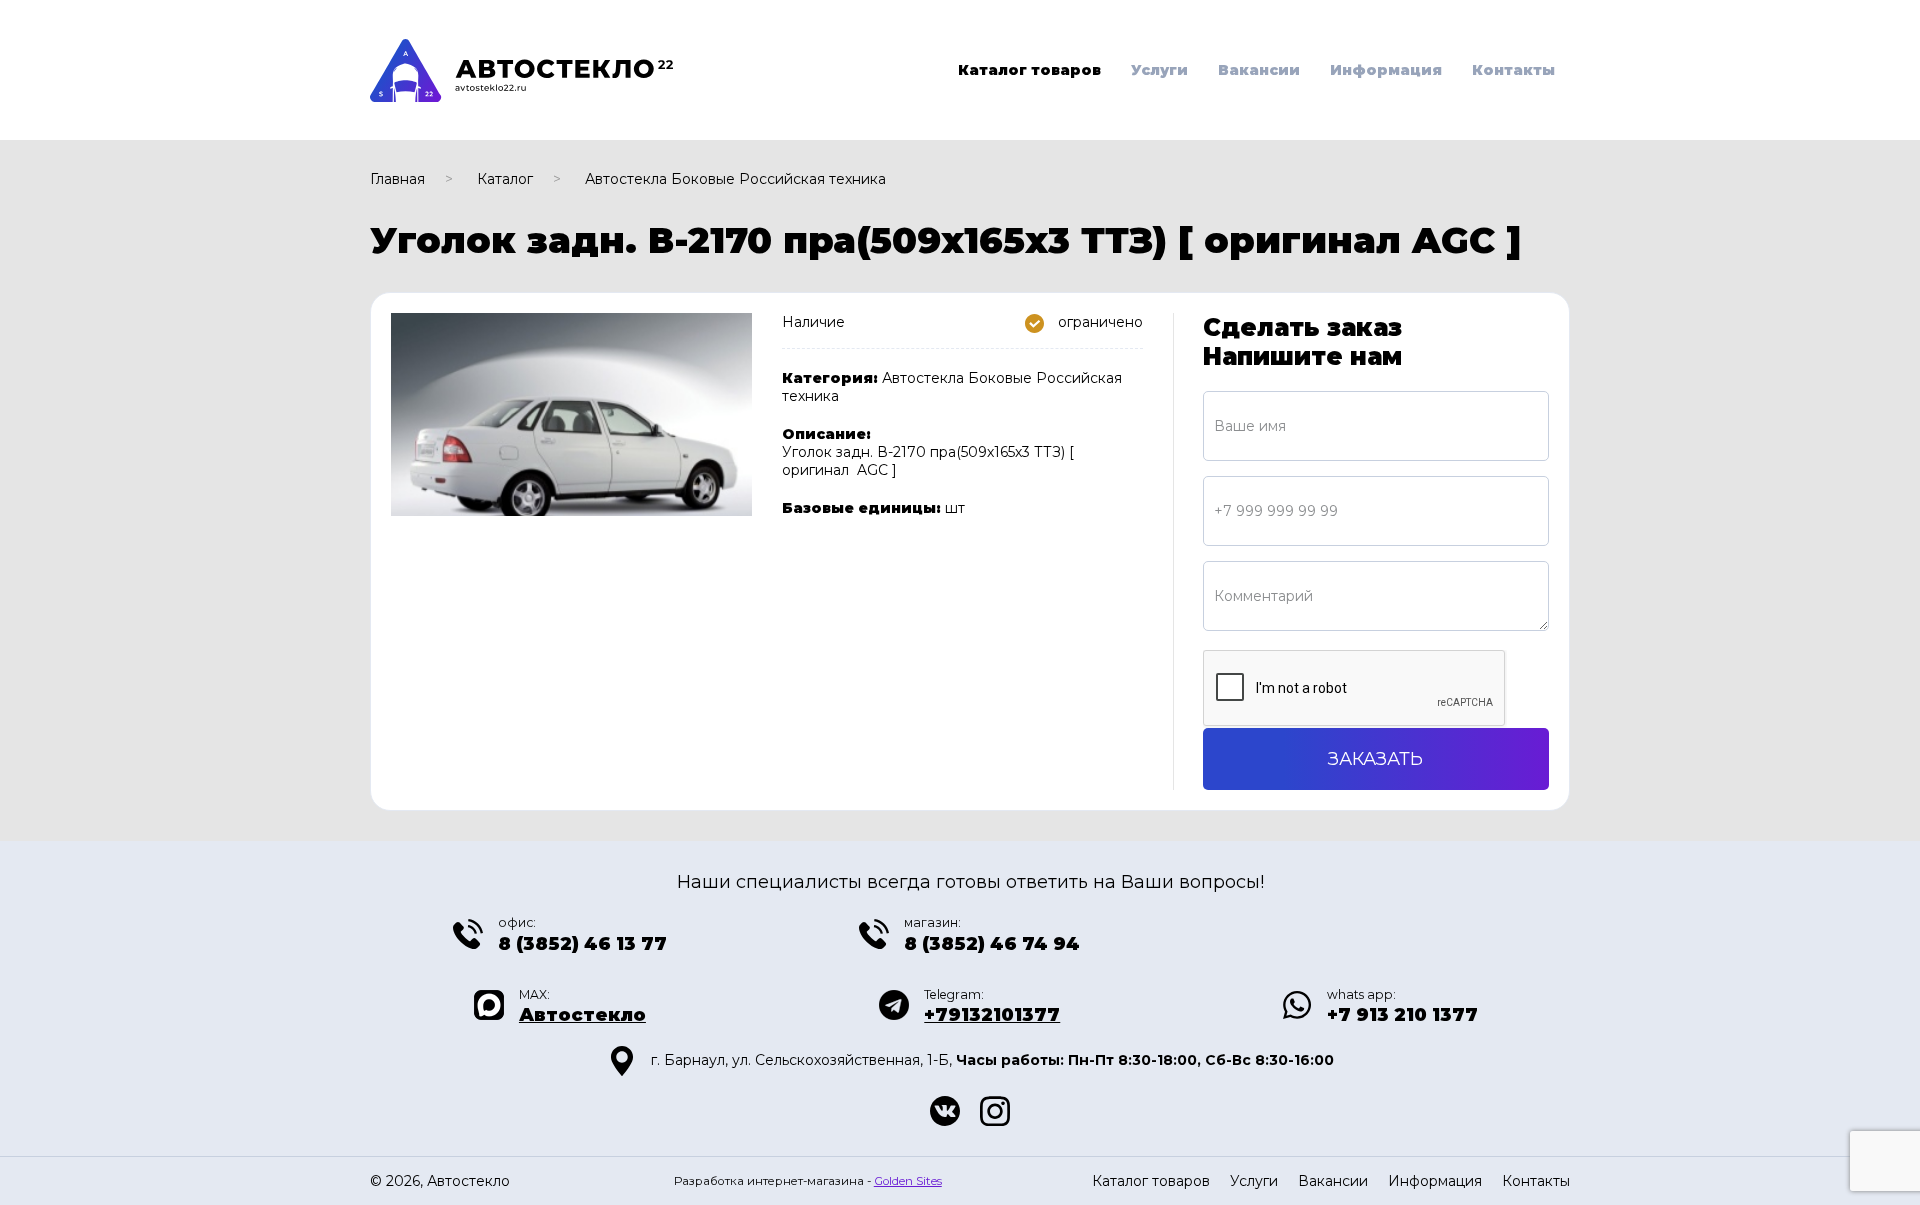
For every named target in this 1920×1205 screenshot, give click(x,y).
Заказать (1375, 759)
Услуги (1159, 70)
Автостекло (582, 1015)
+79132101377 (992, 1015)
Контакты (1513, 70)
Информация (1386, 70)
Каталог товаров (1029, 70)
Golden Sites (908, 1181)
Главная (397, 179)
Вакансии (1259, 70)
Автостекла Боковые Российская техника (735, 179)
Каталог (505, 179)
